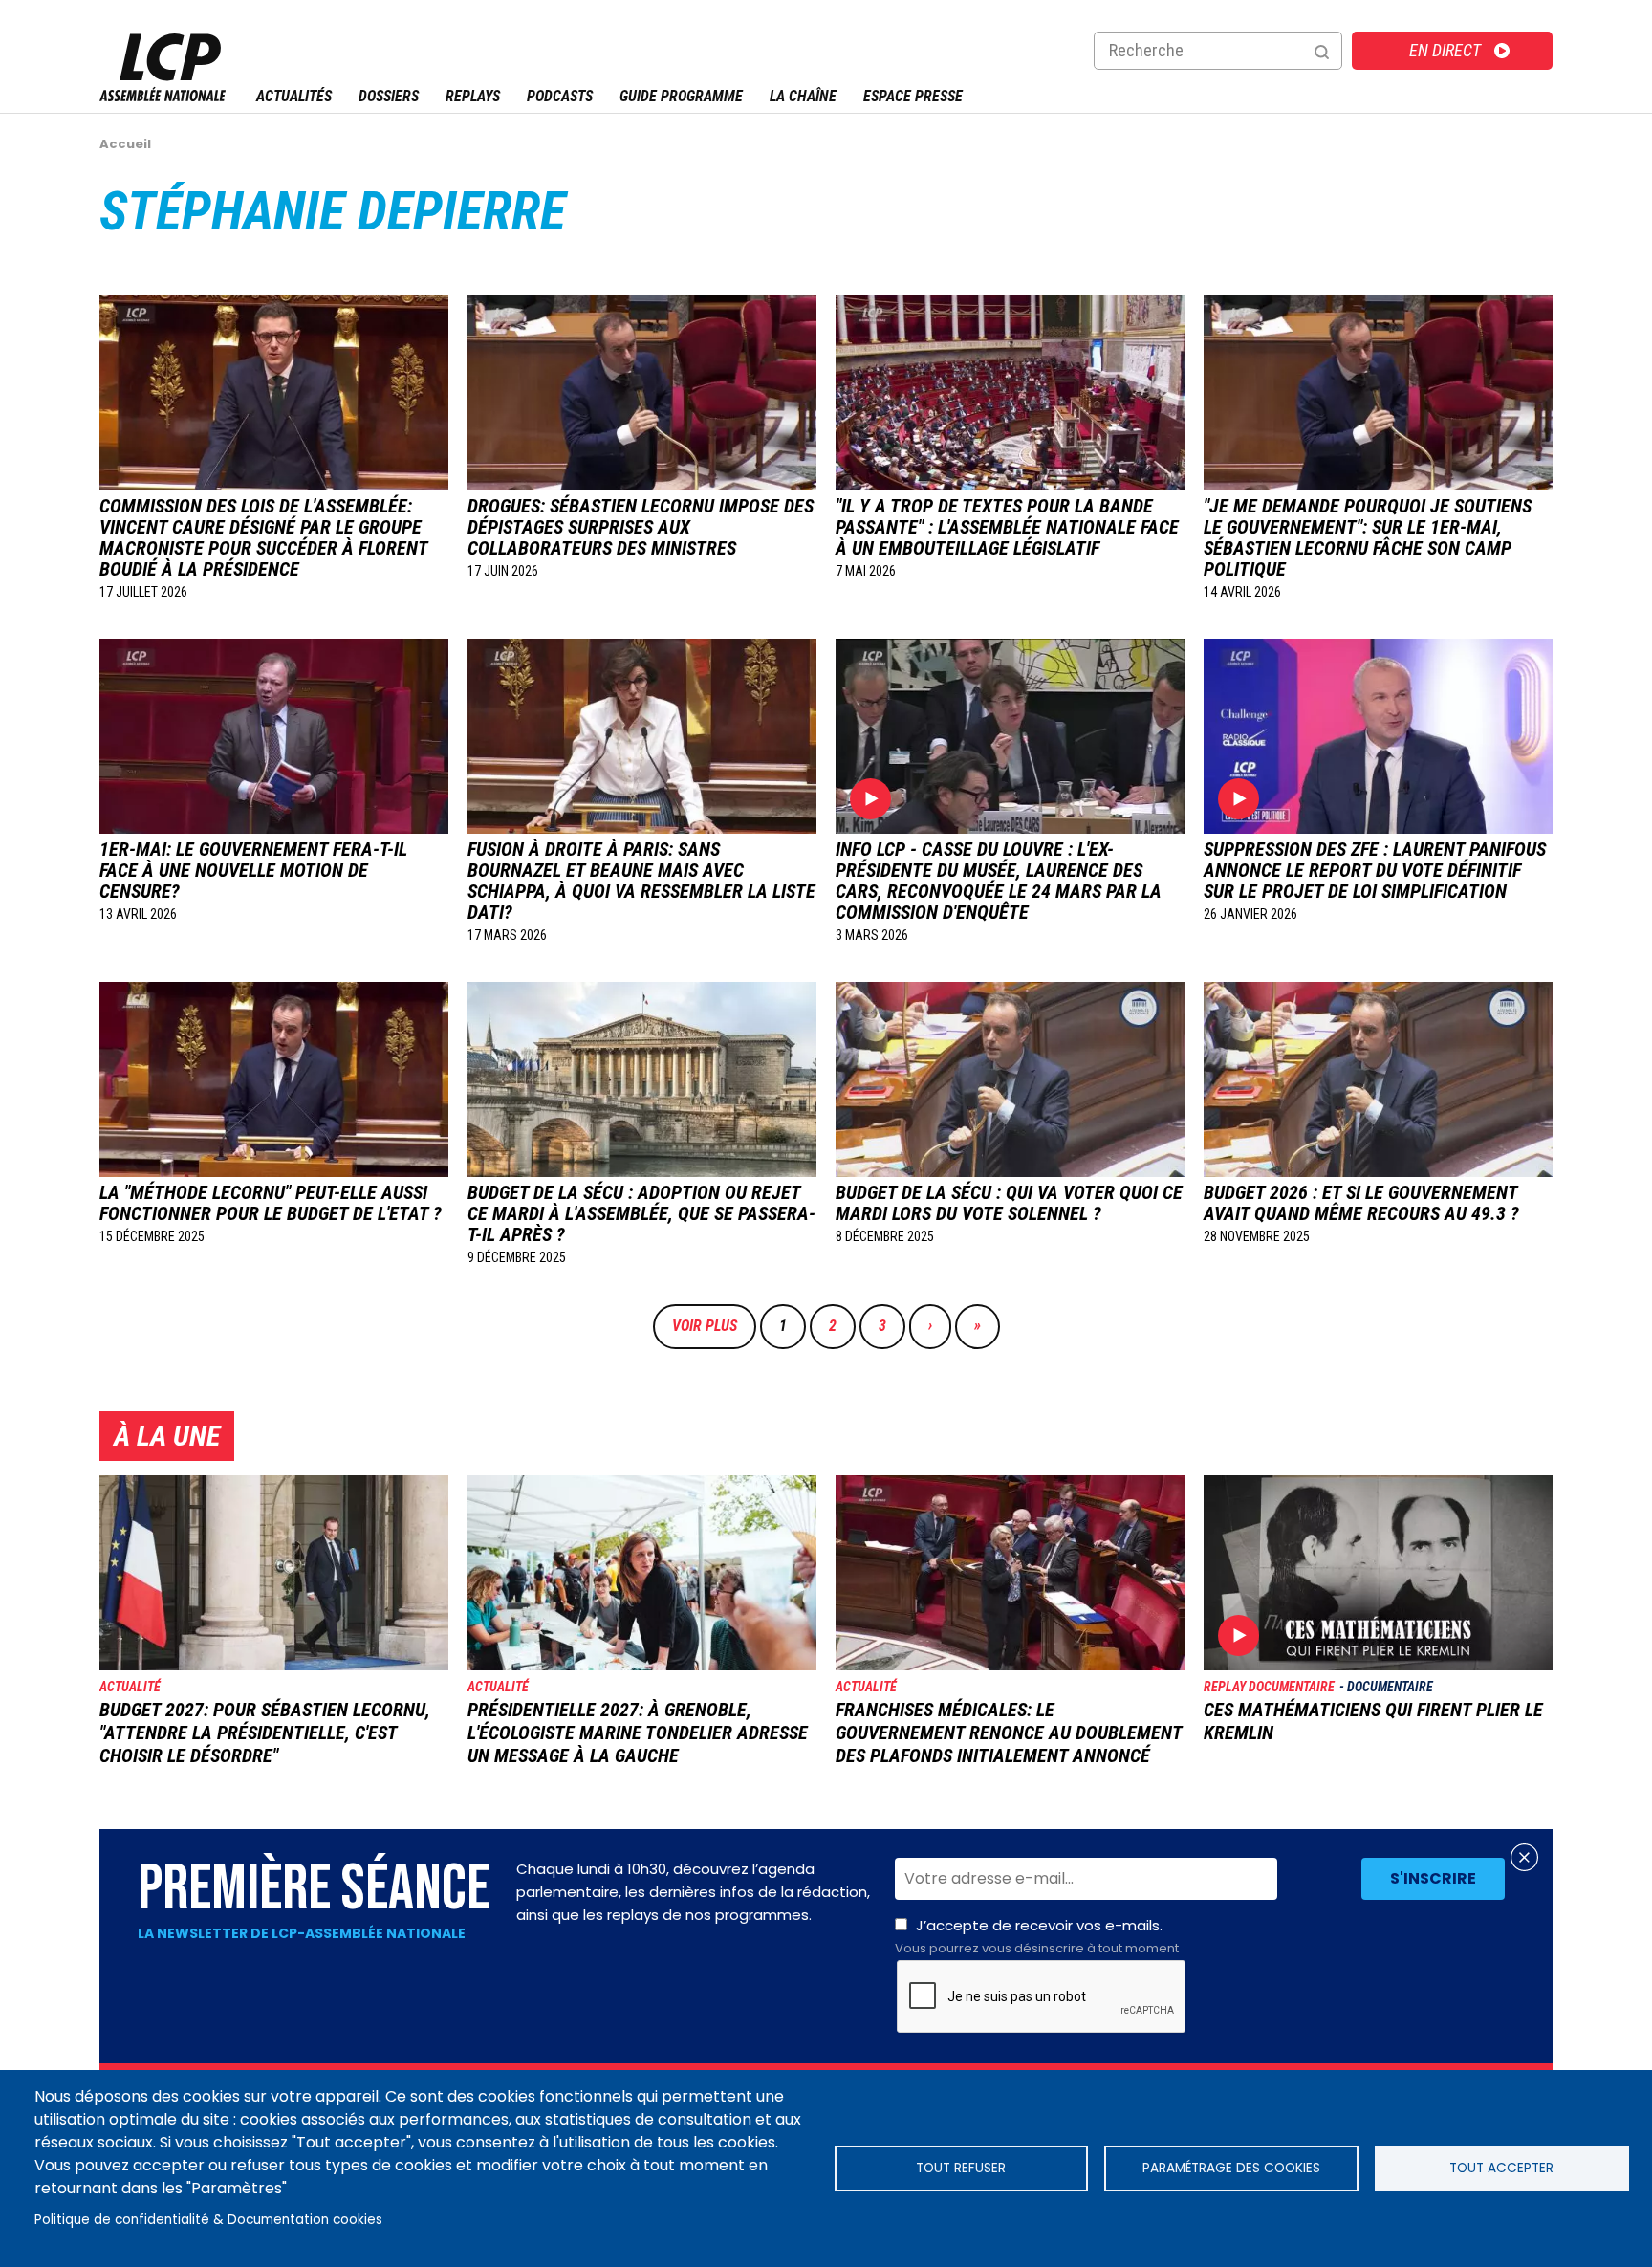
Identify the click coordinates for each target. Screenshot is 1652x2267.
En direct (1445, 50)
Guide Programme (681, 96)
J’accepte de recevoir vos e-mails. (1037, 1936)
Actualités (294, 96)
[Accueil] (163, 96)
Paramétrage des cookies (1231, 2168)
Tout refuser (961, 2168)
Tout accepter (1501, 2168)
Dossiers (389, 96)
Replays (473, 96)
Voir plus (705, 1326)
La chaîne (803, 96)
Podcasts (560, 96)
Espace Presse (913, 96)
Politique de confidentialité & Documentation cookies (208, 2220)
